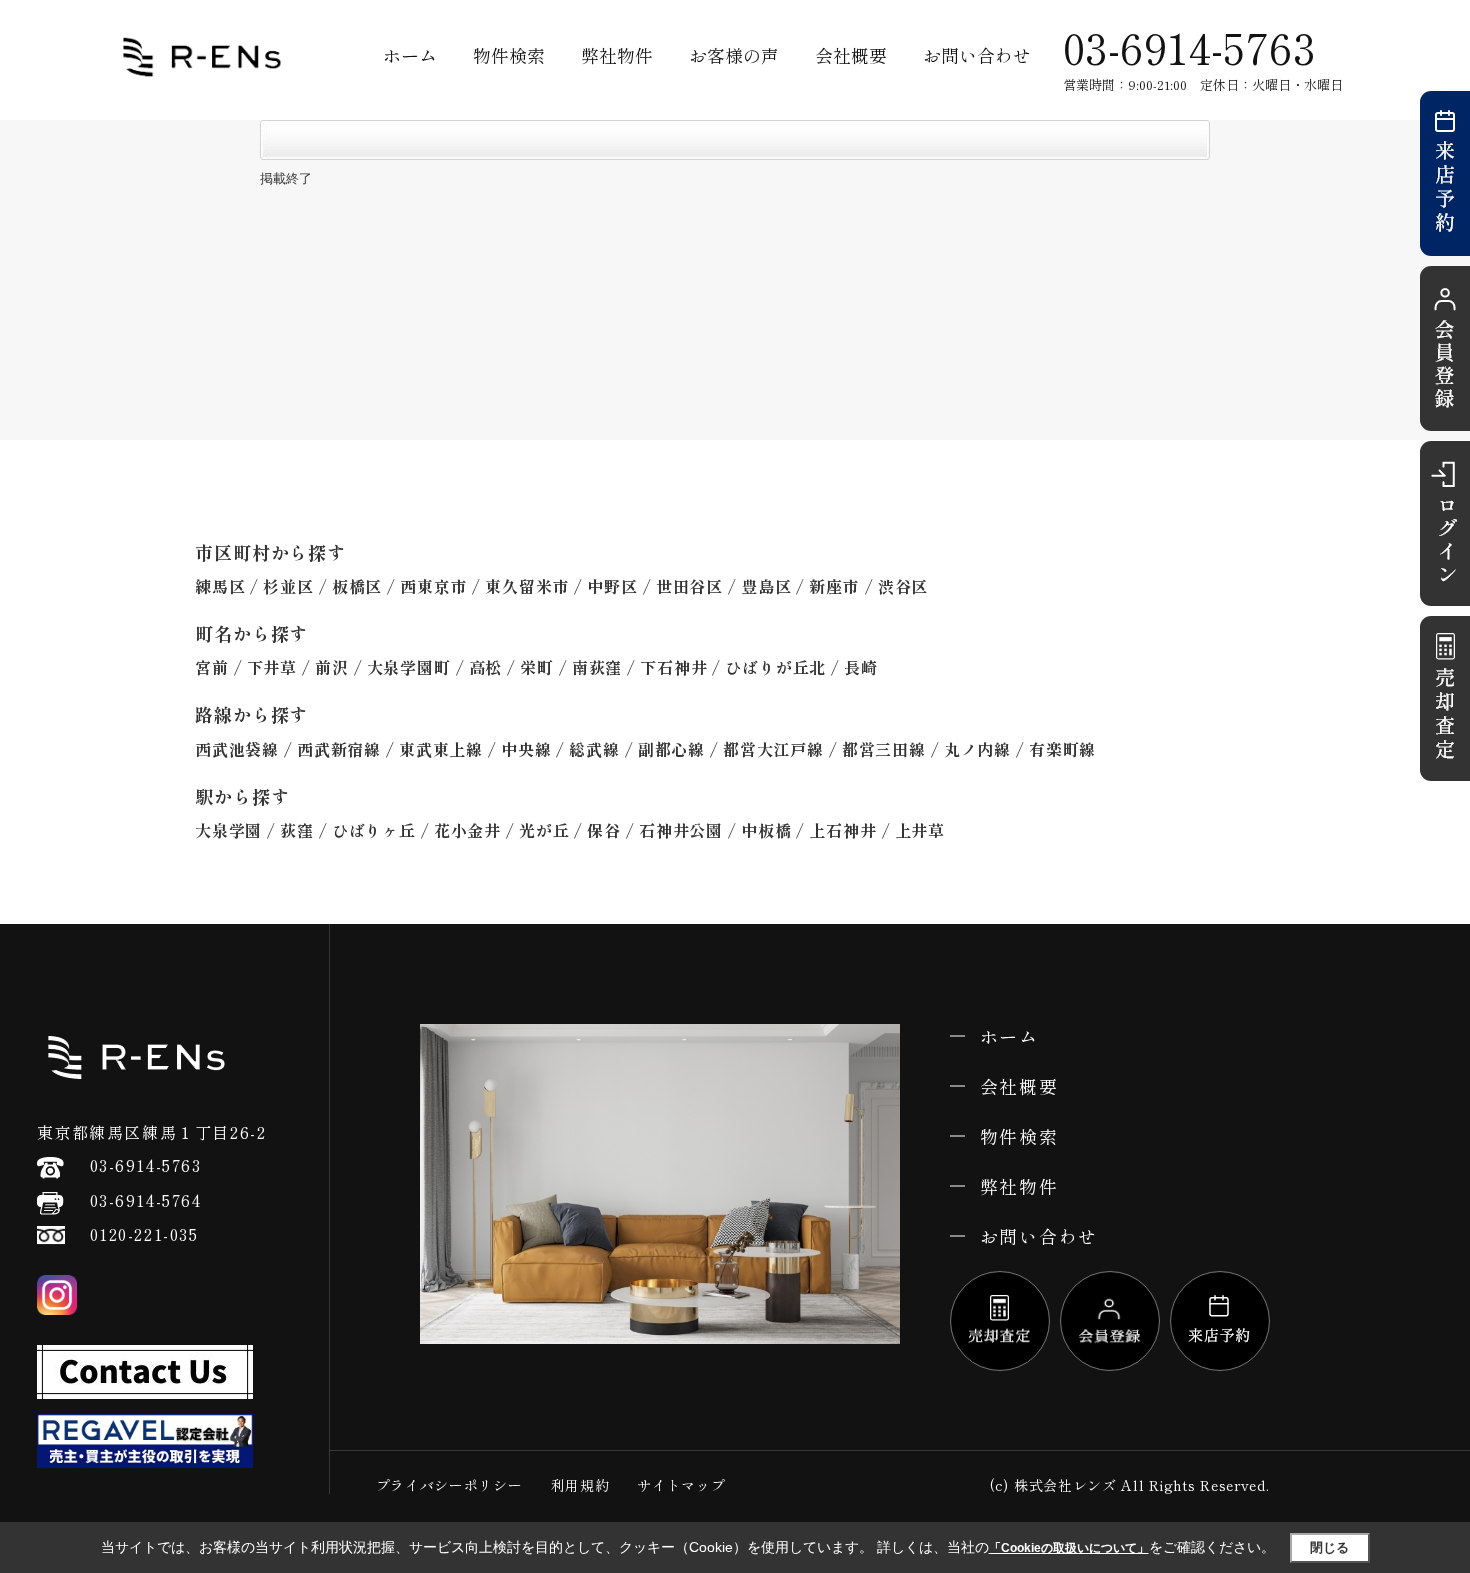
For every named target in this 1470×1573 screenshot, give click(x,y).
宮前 (212, 667)
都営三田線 (884, 749)
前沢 (332, 667)
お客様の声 (734, 55)
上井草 (920, 830)
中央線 (526, 749)
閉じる (1329, 1546)
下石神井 (673, 667)
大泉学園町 (409, 667)
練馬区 (220, 586)
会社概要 (851, 55)
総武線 (594, 749)
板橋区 (357, 586)
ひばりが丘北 (775, 667)
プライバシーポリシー (449, 1485)
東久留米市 (527, 586)
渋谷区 (903, 586)
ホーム (410, 55)
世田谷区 (689, 586)
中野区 (612, 586)
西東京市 (433, 586)
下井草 (272, 667)
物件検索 (509, 55)
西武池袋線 (237, 749)
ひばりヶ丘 (374, 830)
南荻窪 (597, 667)
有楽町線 (1062, 749)
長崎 (861, 667)
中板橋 (766, 830)
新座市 (834, 586)
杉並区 (288, 586)
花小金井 (467, 830)
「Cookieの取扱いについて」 (1069, 1548)
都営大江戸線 (773, 749)
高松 (486, 667)
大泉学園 (228, 830)
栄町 (537, 667)
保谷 (604, 830)
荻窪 (297, 830)
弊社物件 (617, 55)
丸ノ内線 (977, 749)
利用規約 (580, 1485)
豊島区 (766, 586)
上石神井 (842, 830)
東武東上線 (441, 749)
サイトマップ (681, 1485)
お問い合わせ (977, 55)
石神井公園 (681, 830)
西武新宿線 (339, 749)
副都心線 (671, 749)
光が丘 (544, 830)
